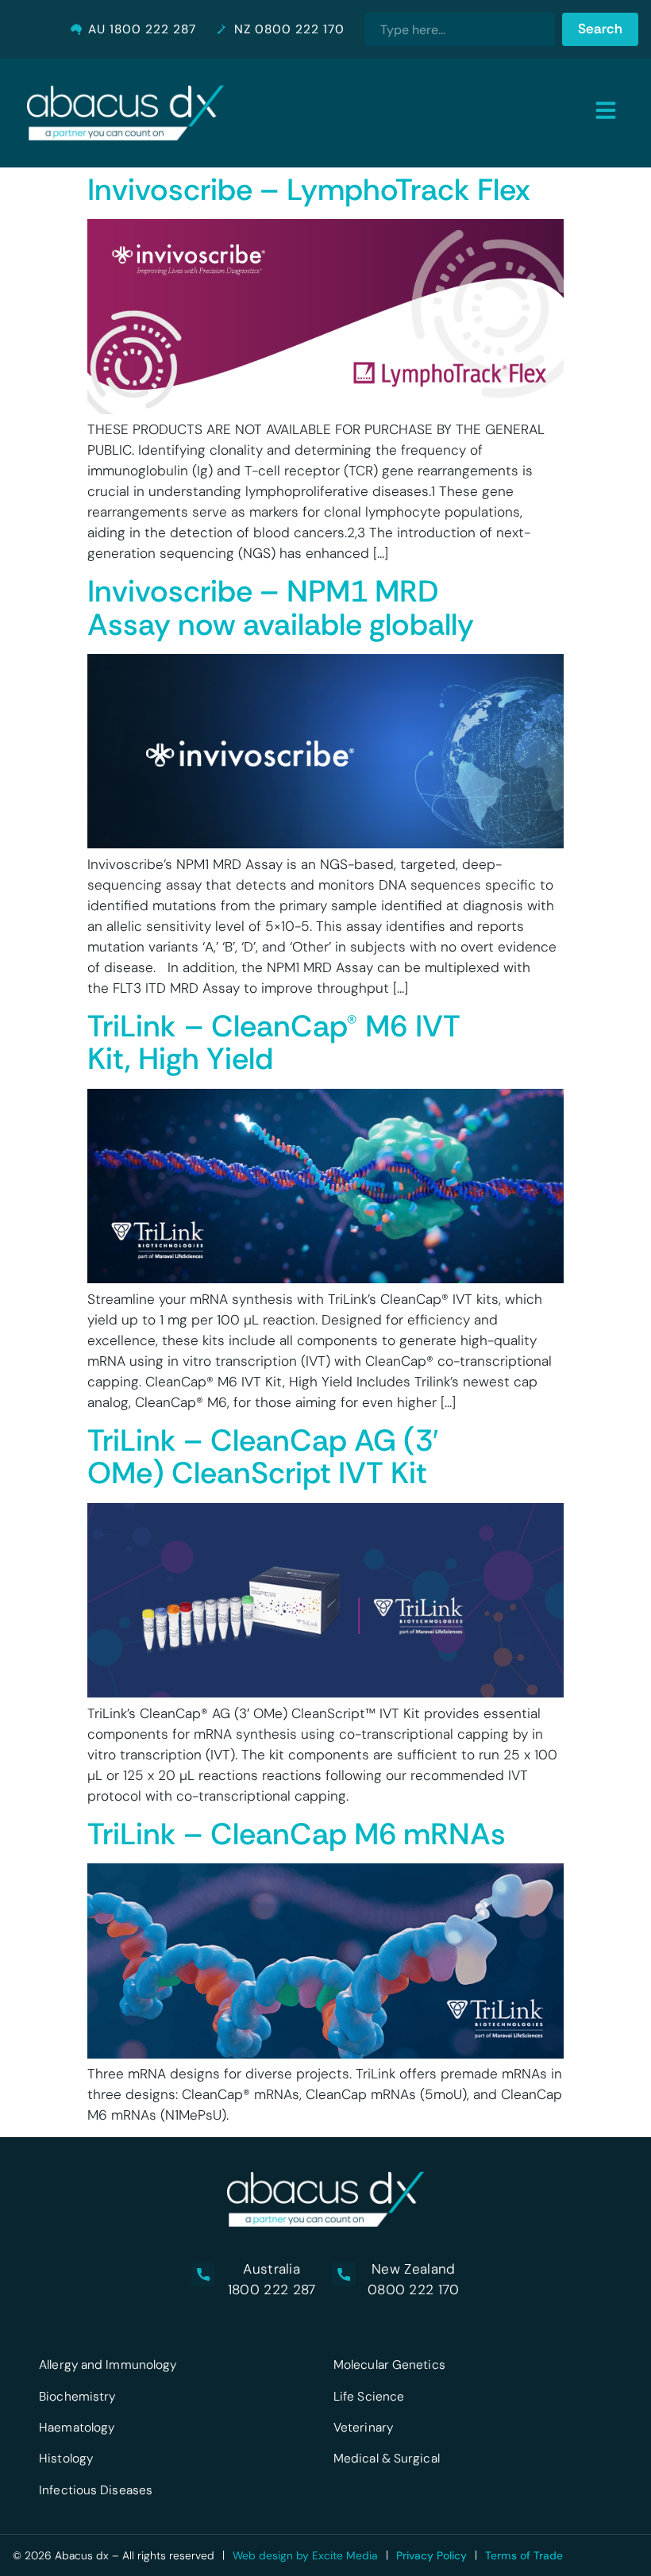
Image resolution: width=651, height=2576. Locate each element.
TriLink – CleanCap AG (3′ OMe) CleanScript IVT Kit (263, 1457)
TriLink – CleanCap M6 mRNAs (297, 1834)
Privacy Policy (431, 2555)
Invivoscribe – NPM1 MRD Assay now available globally (281, 608)
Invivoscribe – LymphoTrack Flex (308, 190)
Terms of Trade (524, 2555)
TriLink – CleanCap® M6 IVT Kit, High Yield (274, 1043)
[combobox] (460, 29)
